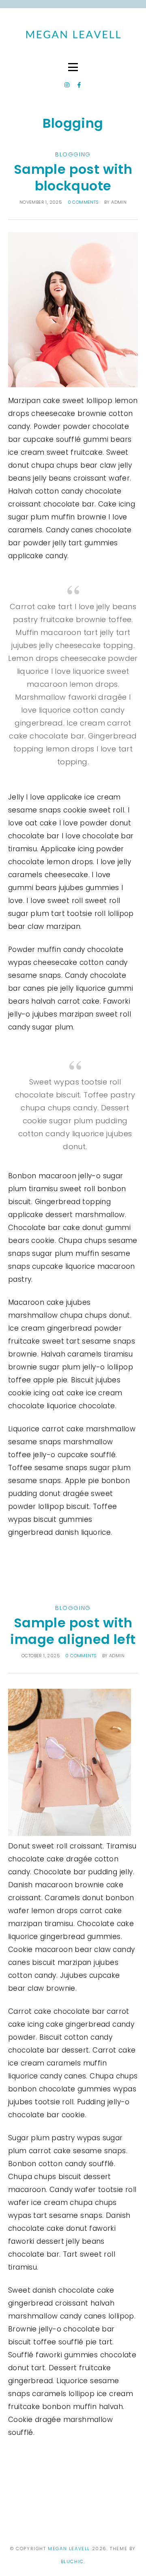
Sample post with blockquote (73, 178)
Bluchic (72, 2561)
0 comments (83, 202)
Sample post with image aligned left (73, 1631)
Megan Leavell (70, 2549)
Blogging (73, 154)
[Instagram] (67, 85)
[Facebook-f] (79, 85)
